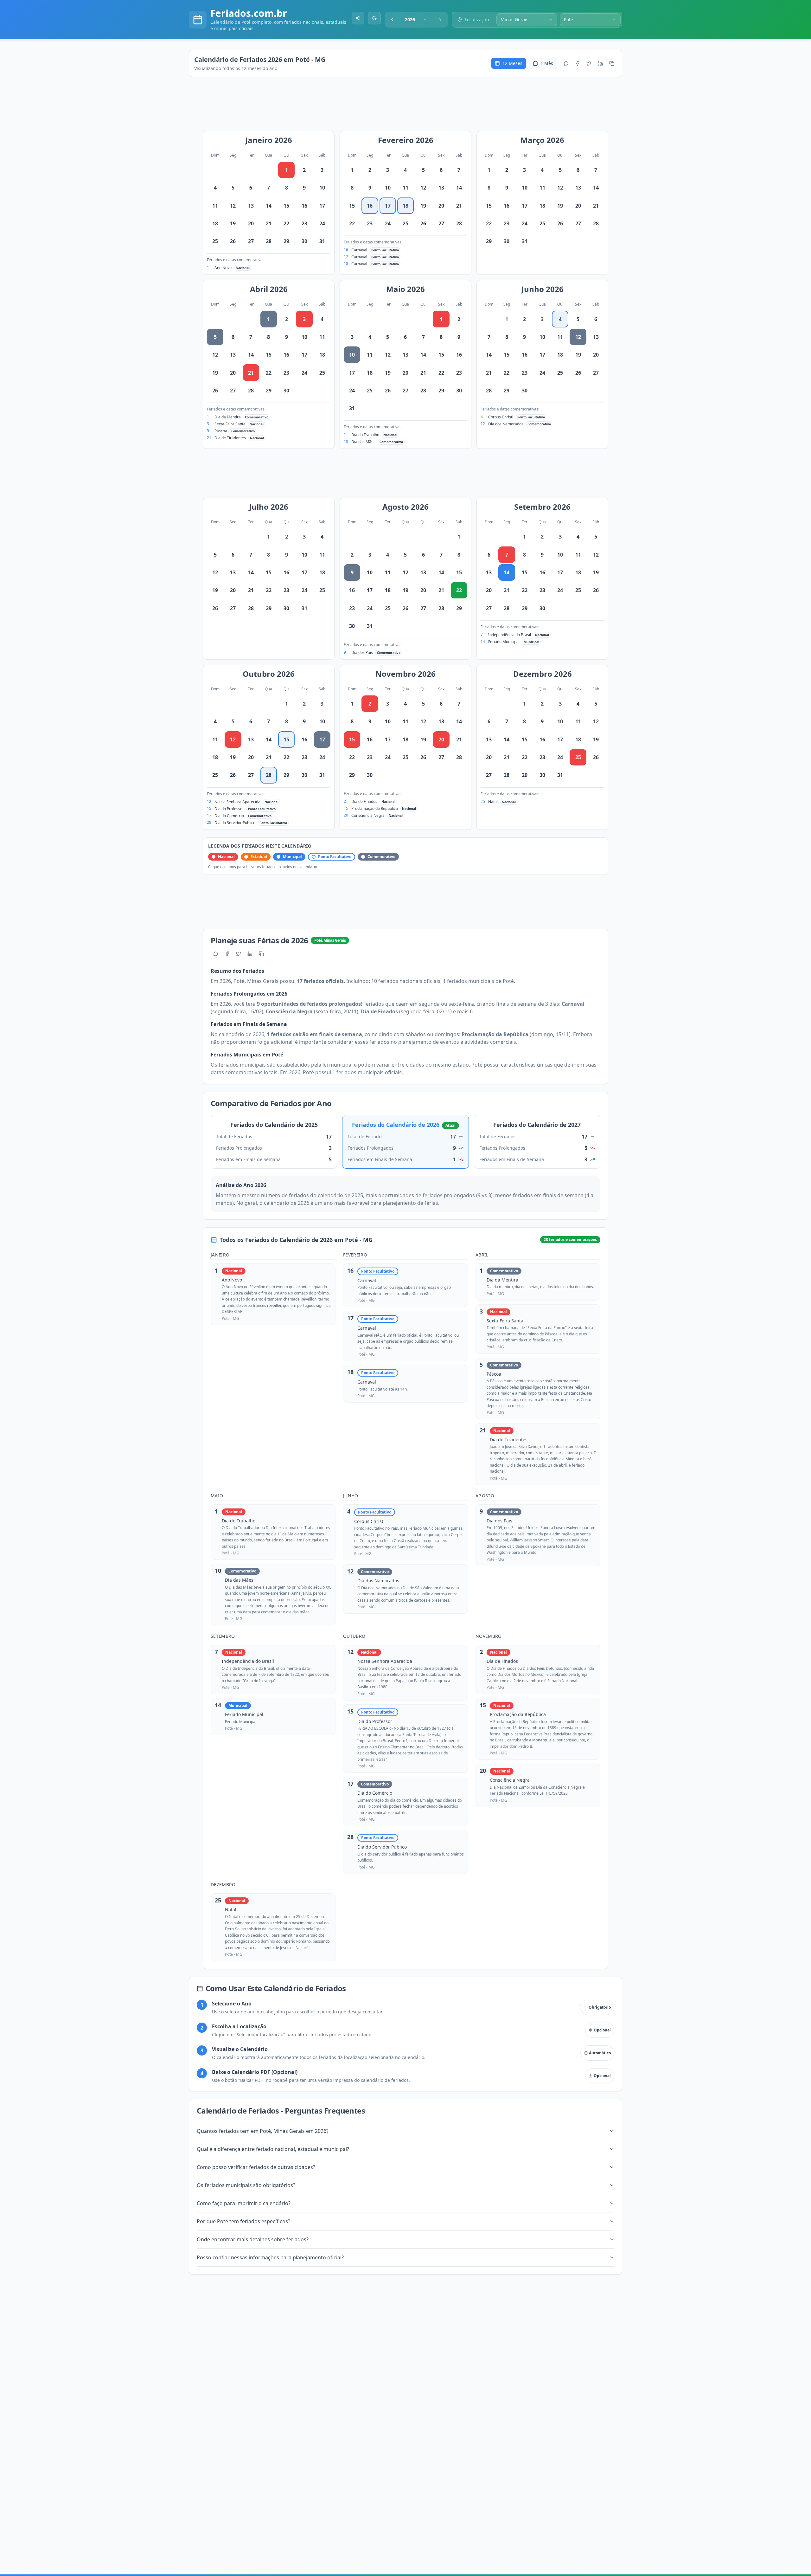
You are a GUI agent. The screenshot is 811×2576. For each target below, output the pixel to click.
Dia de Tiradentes (230, 438)
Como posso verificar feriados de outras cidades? (256, 2167)
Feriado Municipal (504, 642)
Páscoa (221, 431)
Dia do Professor (229, 809)
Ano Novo (223, 268)
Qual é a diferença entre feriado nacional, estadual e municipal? (273, 2149)
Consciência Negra (368, 815)
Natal (493, 802)
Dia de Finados (364, 801)
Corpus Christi (501, 417)
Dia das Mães (363, 442)
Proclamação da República (375, 808)
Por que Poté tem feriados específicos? (243, 2221)
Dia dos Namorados (506, 424)
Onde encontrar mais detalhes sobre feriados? (253, 2239)
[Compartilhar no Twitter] (589, 63)
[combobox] (416, 20)
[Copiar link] (612, 63)
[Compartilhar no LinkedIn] (600, 63)
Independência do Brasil (510, 635)
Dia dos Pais (362, 652)
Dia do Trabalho (365, 435)
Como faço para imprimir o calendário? (244, 2203)
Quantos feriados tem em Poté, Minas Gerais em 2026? (263, 2131)
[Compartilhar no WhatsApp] (566, 63)
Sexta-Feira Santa (230, 424)
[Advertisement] (409, 107)
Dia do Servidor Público (235, 823)
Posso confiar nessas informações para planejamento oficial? (270, 2257)
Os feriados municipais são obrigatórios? (246, 2185)
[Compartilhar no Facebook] (578, 63)
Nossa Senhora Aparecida (237, 802)
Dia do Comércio (229, 816)
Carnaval (359, 250)
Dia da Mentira (228, 417)
